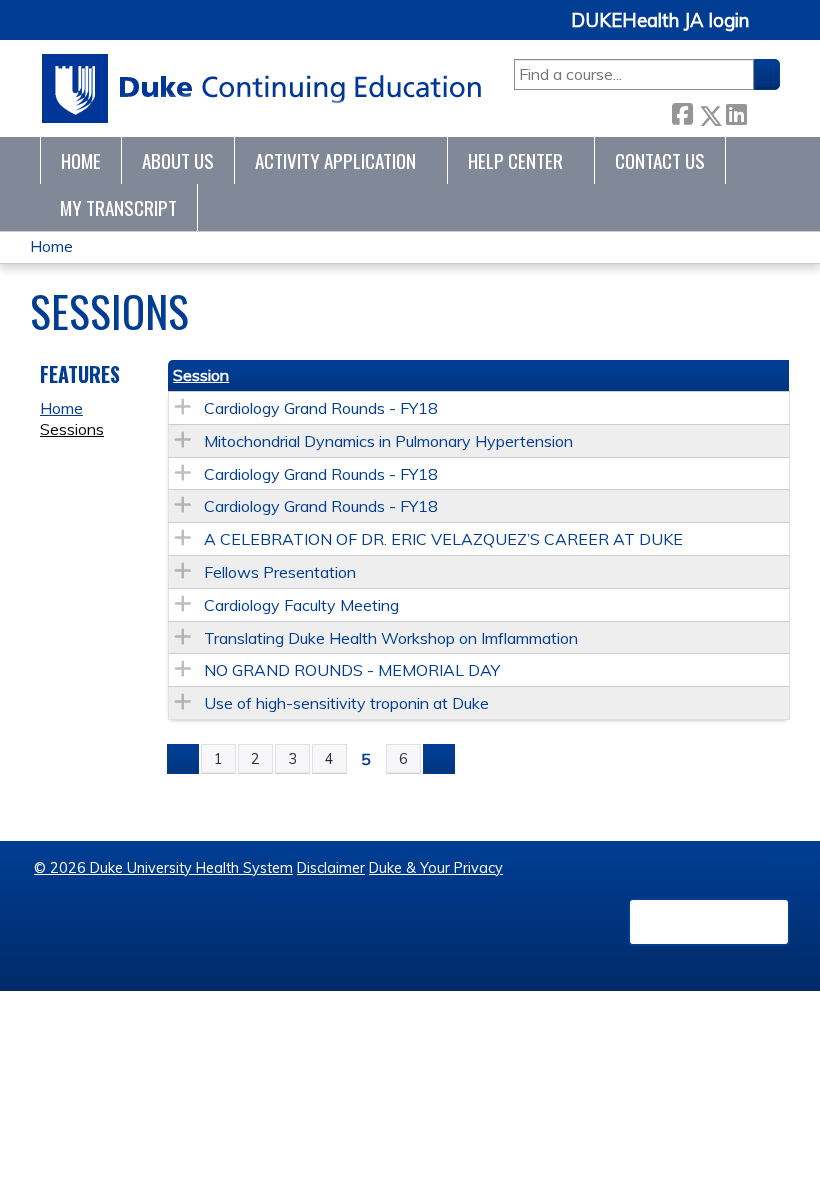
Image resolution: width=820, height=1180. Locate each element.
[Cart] (772, 31)
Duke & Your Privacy (436, 868)
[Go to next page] (439, 759)
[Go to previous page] (183, 759)
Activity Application (335, 160)
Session (201, 375)
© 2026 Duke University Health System (163, 868)
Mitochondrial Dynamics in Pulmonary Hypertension (388, 441)
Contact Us (660, 160)
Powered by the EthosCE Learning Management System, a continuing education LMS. (709, 922)
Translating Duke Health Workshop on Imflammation (391, 638)
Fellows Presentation (280, 572)
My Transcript (118, 207)
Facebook (682, 111)
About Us (178, 160)
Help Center (515, 160)
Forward (763, 110)
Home (81, 160)
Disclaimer (331, 868)
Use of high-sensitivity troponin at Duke (346, 703)
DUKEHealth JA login (660, 21)
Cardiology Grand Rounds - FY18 (321, 408)
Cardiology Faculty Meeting (301, 605)
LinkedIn (736, 111)
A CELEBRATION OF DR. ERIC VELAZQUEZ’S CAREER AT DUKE (443, 539)
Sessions (72, 429)
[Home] (262, 88)
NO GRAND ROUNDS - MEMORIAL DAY (352, 670)
